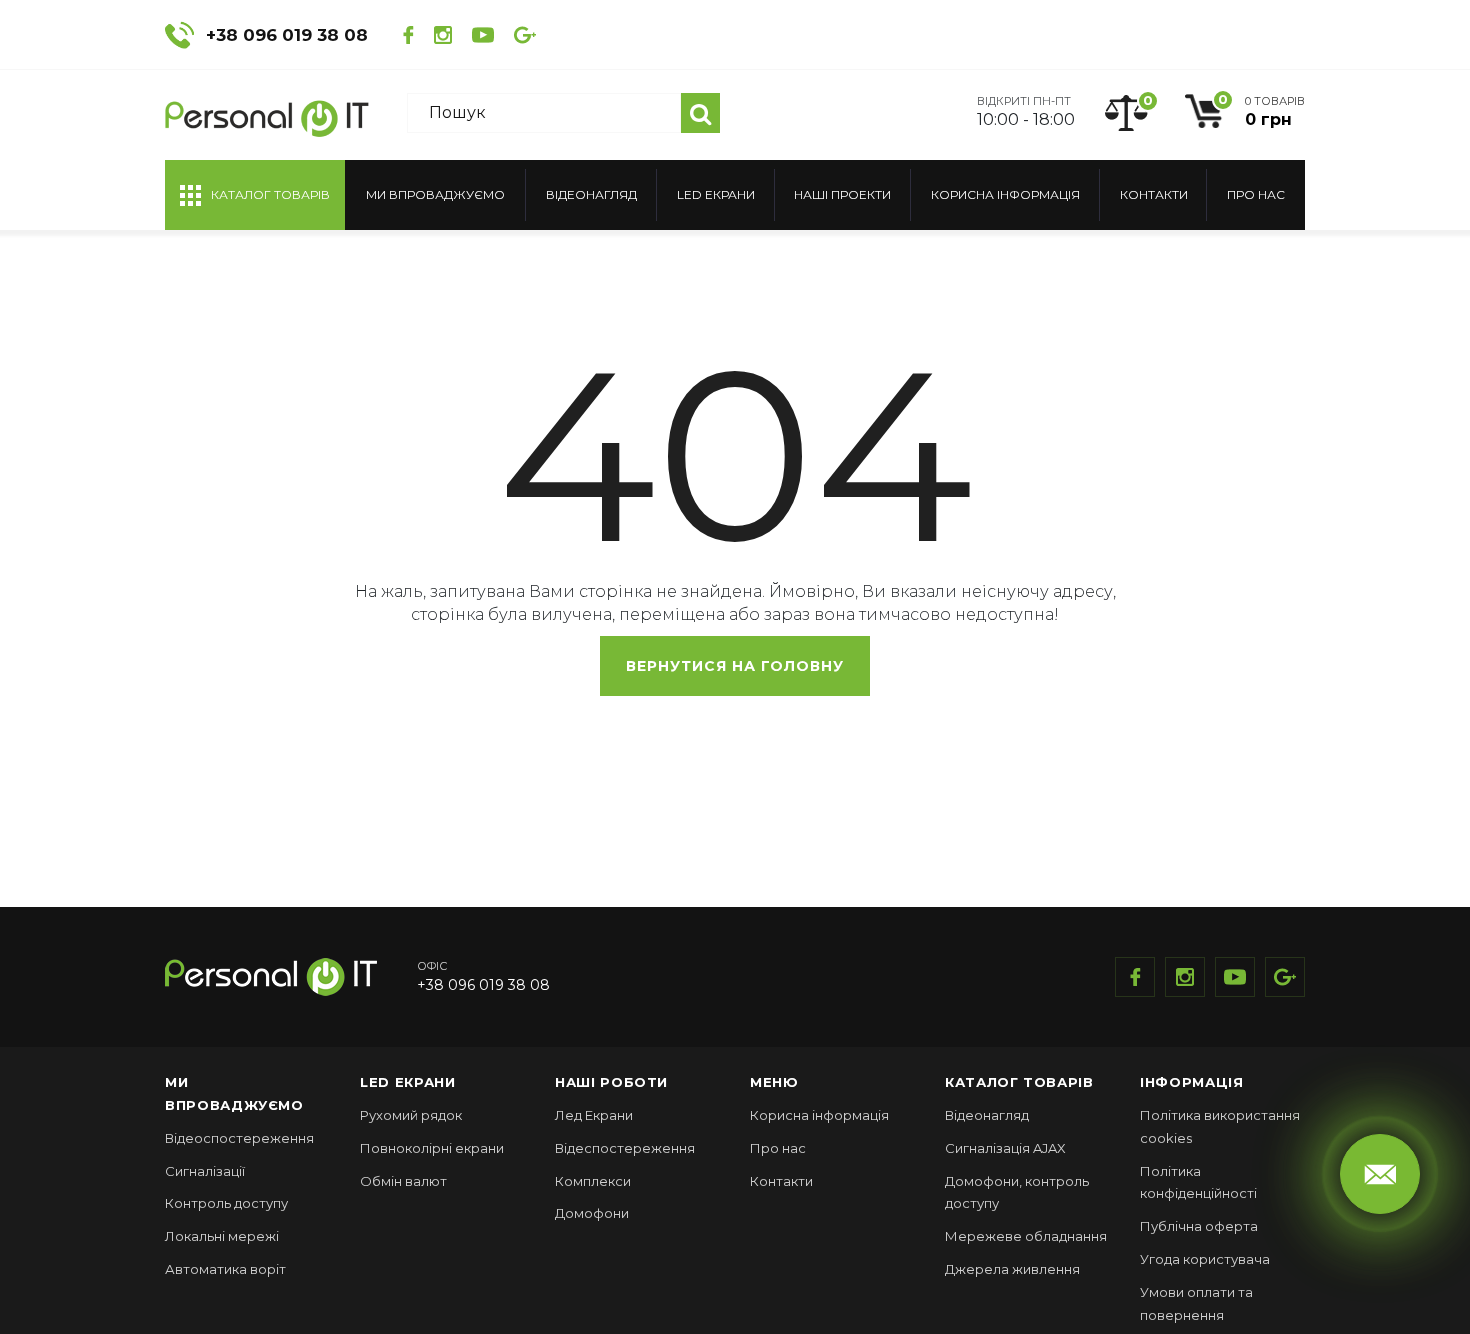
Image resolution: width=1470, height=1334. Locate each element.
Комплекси (593, 1181)
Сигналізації (205, 1171)
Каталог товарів (1019, 1082)
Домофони (592, 1213)
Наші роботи (611, 1082)
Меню (774, 1082)
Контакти (1154, 194)
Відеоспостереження (239, 1138)
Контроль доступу (226, 1203)
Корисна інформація (1005, 194)
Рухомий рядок (411, 1115)
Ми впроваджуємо (435, 194)
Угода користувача (1205, 1259)
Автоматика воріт (225, 1269)
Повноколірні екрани (432, 1148)
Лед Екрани (594, 1115)
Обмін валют (403, 1181)
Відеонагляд (591, 194)
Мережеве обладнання (1026, 1236)
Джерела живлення (1012, 1269)
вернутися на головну (735, 666)
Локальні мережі (222, 1236)
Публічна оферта (1199, 1226)
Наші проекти (842, 194)
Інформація (1192, 1082)
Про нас (1256, 194)
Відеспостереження (625, 1148)
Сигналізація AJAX (1005, 1148)
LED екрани (716, 194)
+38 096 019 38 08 (287, 35)
